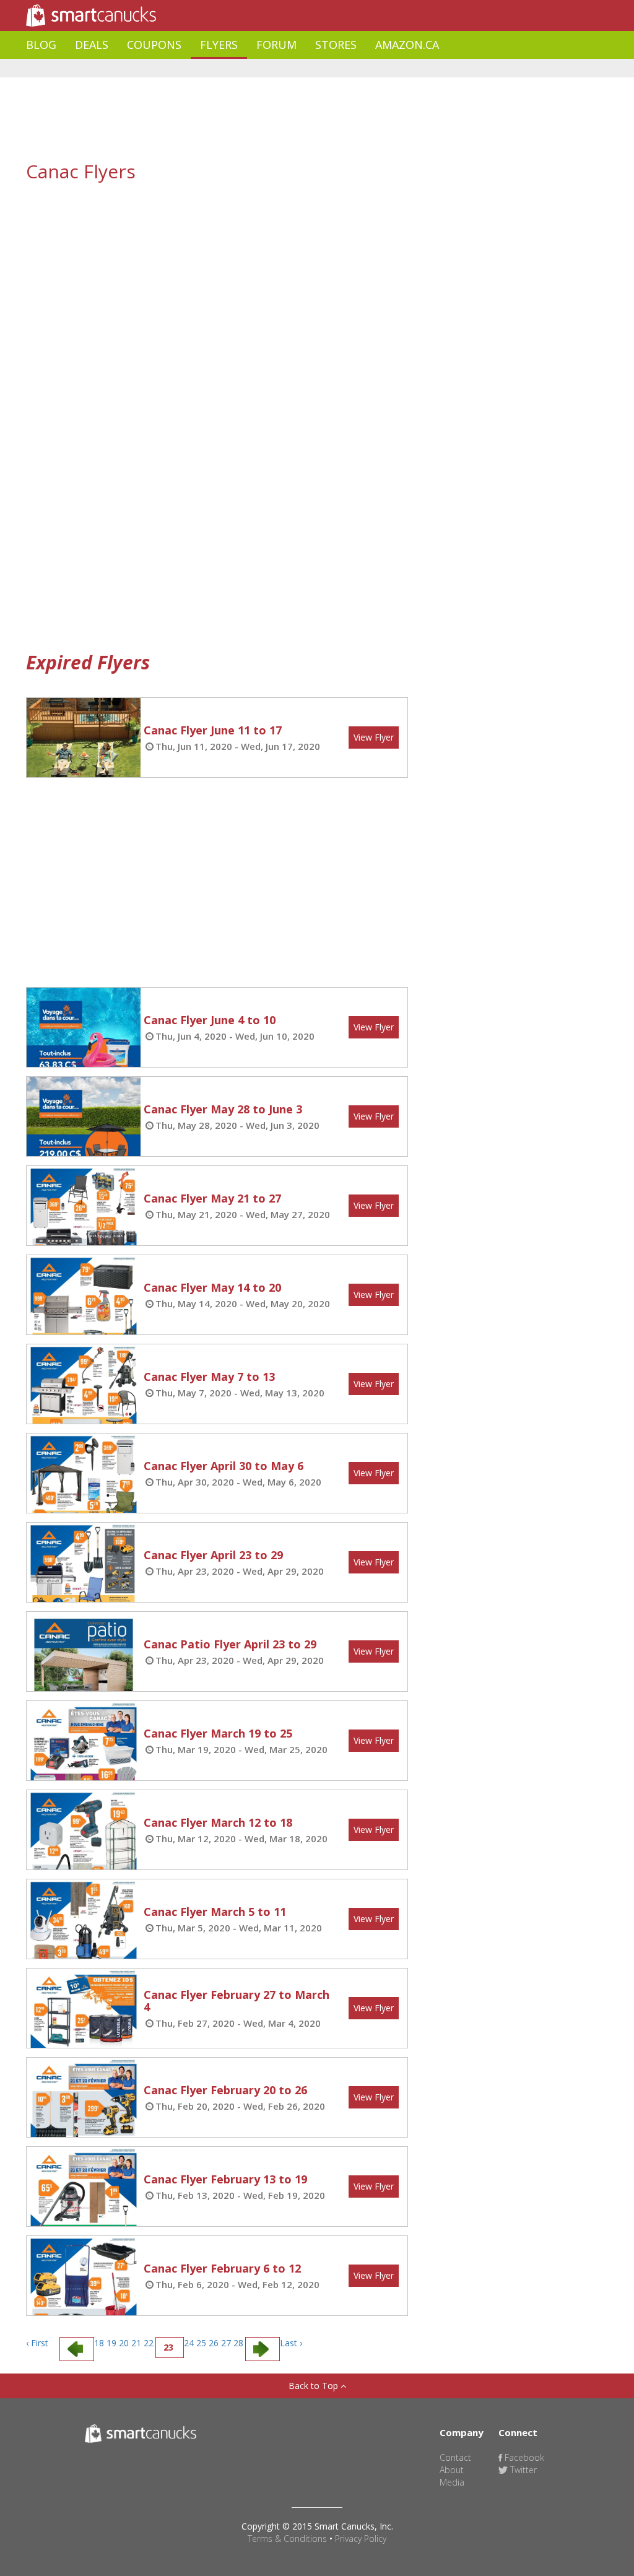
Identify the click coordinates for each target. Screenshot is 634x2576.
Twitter (522, 2470)
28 (238, 2343)
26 (214, 2343)
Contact (455, 2457)
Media (452, 2482)
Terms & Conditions (287, 2539)
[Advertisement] (251, 68)
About (452, 2470)
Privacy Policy (361, 2539)
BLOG (41, 45)
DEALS (92, 45)
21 (136, 2343)
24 (189, 2343)
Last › (291, 2343)
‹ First (37, 2343)
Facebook (523, 2457)
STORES (336, 45)
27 (226, 2343)
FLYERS (219, 45)
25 (201, 2343)
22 (149, 2343)
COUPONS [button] (154, 45)
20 (124, 2343)
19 (111, 2343)
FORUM (276, 45)
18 (99, 2343)
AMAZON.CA (407, 45)
